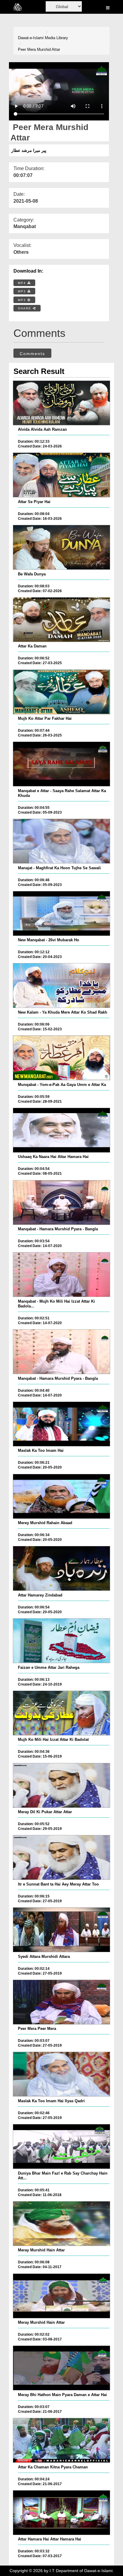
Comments (32, 354)
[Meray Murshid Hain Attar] (61, 2224)
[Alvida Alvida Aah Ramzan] (61, 403)
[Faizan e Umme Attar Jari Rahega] (61, 1641)
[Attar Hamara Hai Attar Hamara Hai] (61, 2513)
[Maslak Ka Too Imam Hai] (61, 1424)
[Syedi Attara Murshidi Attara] (61, 1930)
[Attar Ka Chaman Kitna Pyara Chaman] (61, 2440)
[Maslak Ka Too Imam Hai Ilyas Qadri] (61, 2074)
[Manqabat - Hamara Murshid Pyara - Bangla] (61, 1203)
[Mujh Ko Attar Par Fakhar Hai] (61, 692)
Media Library (56, 38)
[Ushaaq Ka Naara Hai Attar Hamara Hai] (61, 1130)
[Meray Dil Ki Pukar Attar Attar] (61, 1785)
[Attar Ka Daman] (61, 620)
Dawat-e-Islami (31, 38)
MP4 (23, 283)
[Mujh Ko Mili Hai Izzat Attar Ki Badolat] (61, 1713)
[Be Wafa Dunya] (61, 547)
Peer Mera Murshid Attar (39, 49)
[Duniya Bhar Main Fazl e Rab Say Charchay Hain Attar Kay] (61, 2146)
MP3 (23, 291)
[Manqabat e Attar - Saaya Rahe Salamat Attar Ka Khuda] (61, 764)
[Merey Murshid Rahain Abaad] (61, 1496)
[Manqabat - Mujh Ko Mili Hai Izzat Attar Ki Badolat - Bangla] (61, 1275)
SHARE (25, 308)
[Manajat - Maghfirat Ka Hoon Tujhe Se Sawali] (61, 841)
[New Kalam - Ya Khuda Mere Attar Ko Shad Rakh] (61, 986)
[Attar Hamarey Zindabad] (61, 1568)
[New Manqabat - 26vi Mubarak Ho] (61, 913)
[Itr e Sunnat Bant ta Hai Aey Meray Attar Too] (61, 1857)
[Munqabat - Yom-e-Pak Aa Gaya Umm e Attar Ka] (61, 1058)
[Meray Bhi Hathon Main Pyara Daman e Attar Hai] (61, 2368)
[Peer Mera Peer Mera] (61, 2002)
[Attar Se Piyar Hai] (61, 475)
